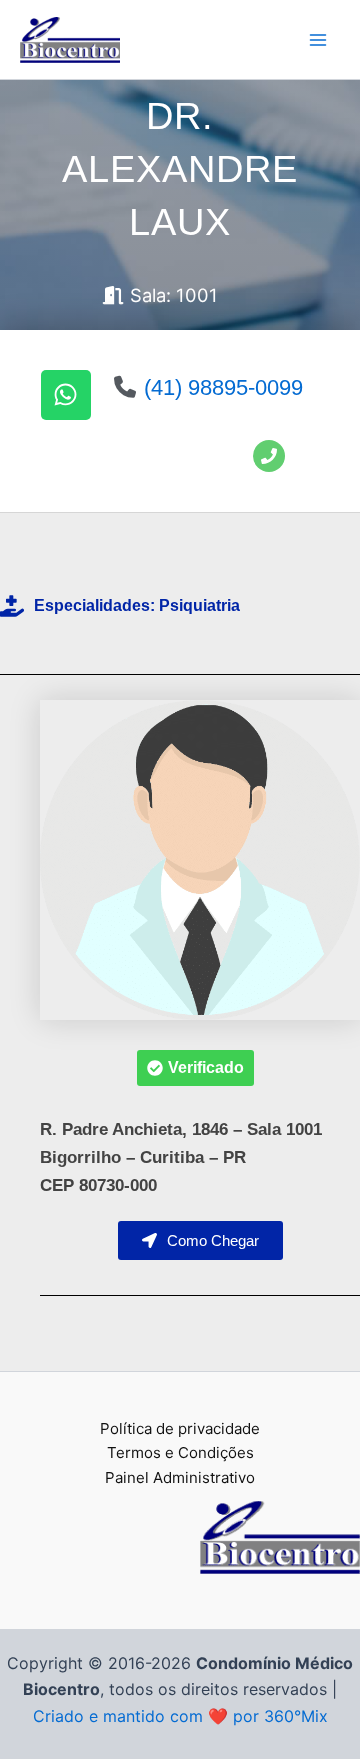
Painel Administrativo (180, 1477)
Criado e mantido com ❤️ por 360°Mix (180, 1716)
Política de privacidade (180, 1428)
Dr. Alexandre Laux (180, 169)
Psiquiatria (199, 605)
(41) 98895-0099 (223, 387)
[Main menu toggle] (318, 40)
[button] (195, 1068)
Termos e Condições (180, 1452)
